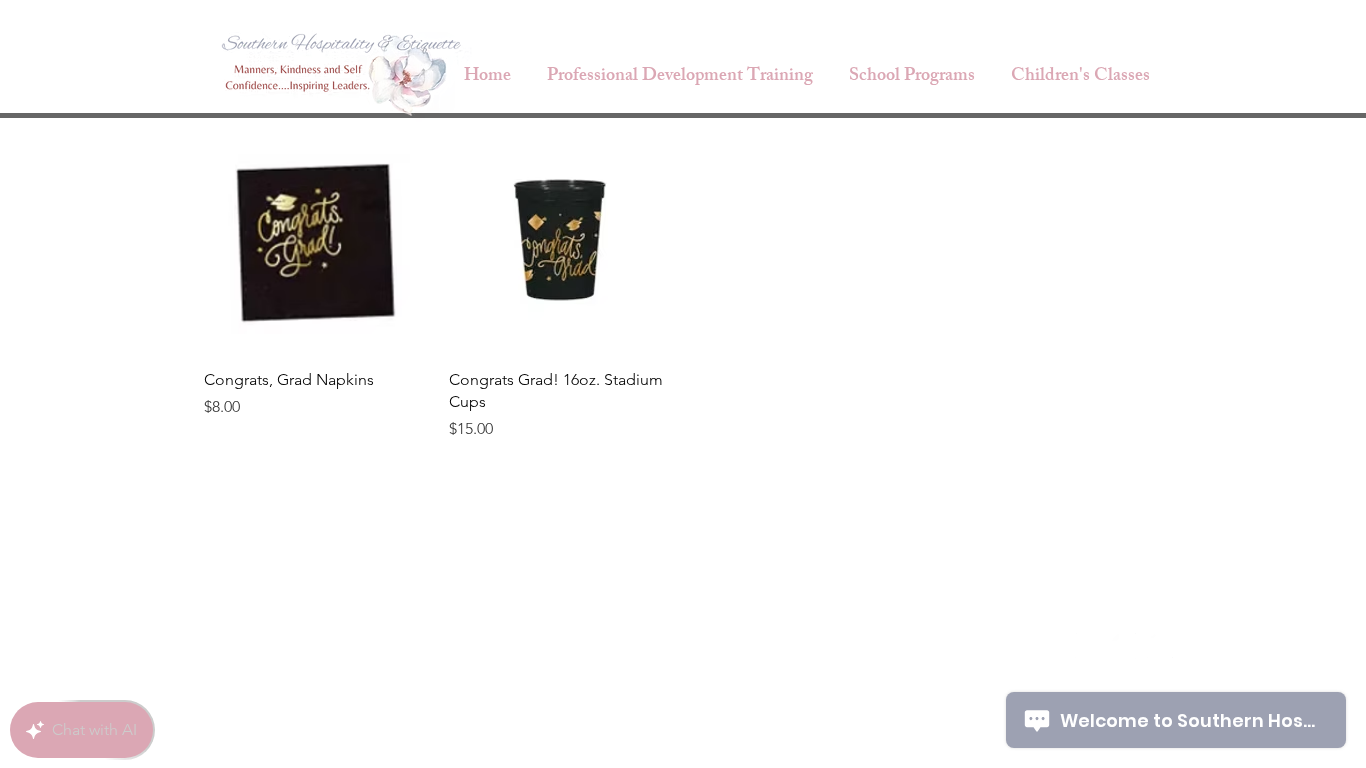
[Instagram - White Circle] (1124, 646)
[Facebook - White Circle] (1088, 646)
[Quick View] (316, 240)
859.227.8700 (972, 647)
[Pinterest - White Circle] (1160, 646)
